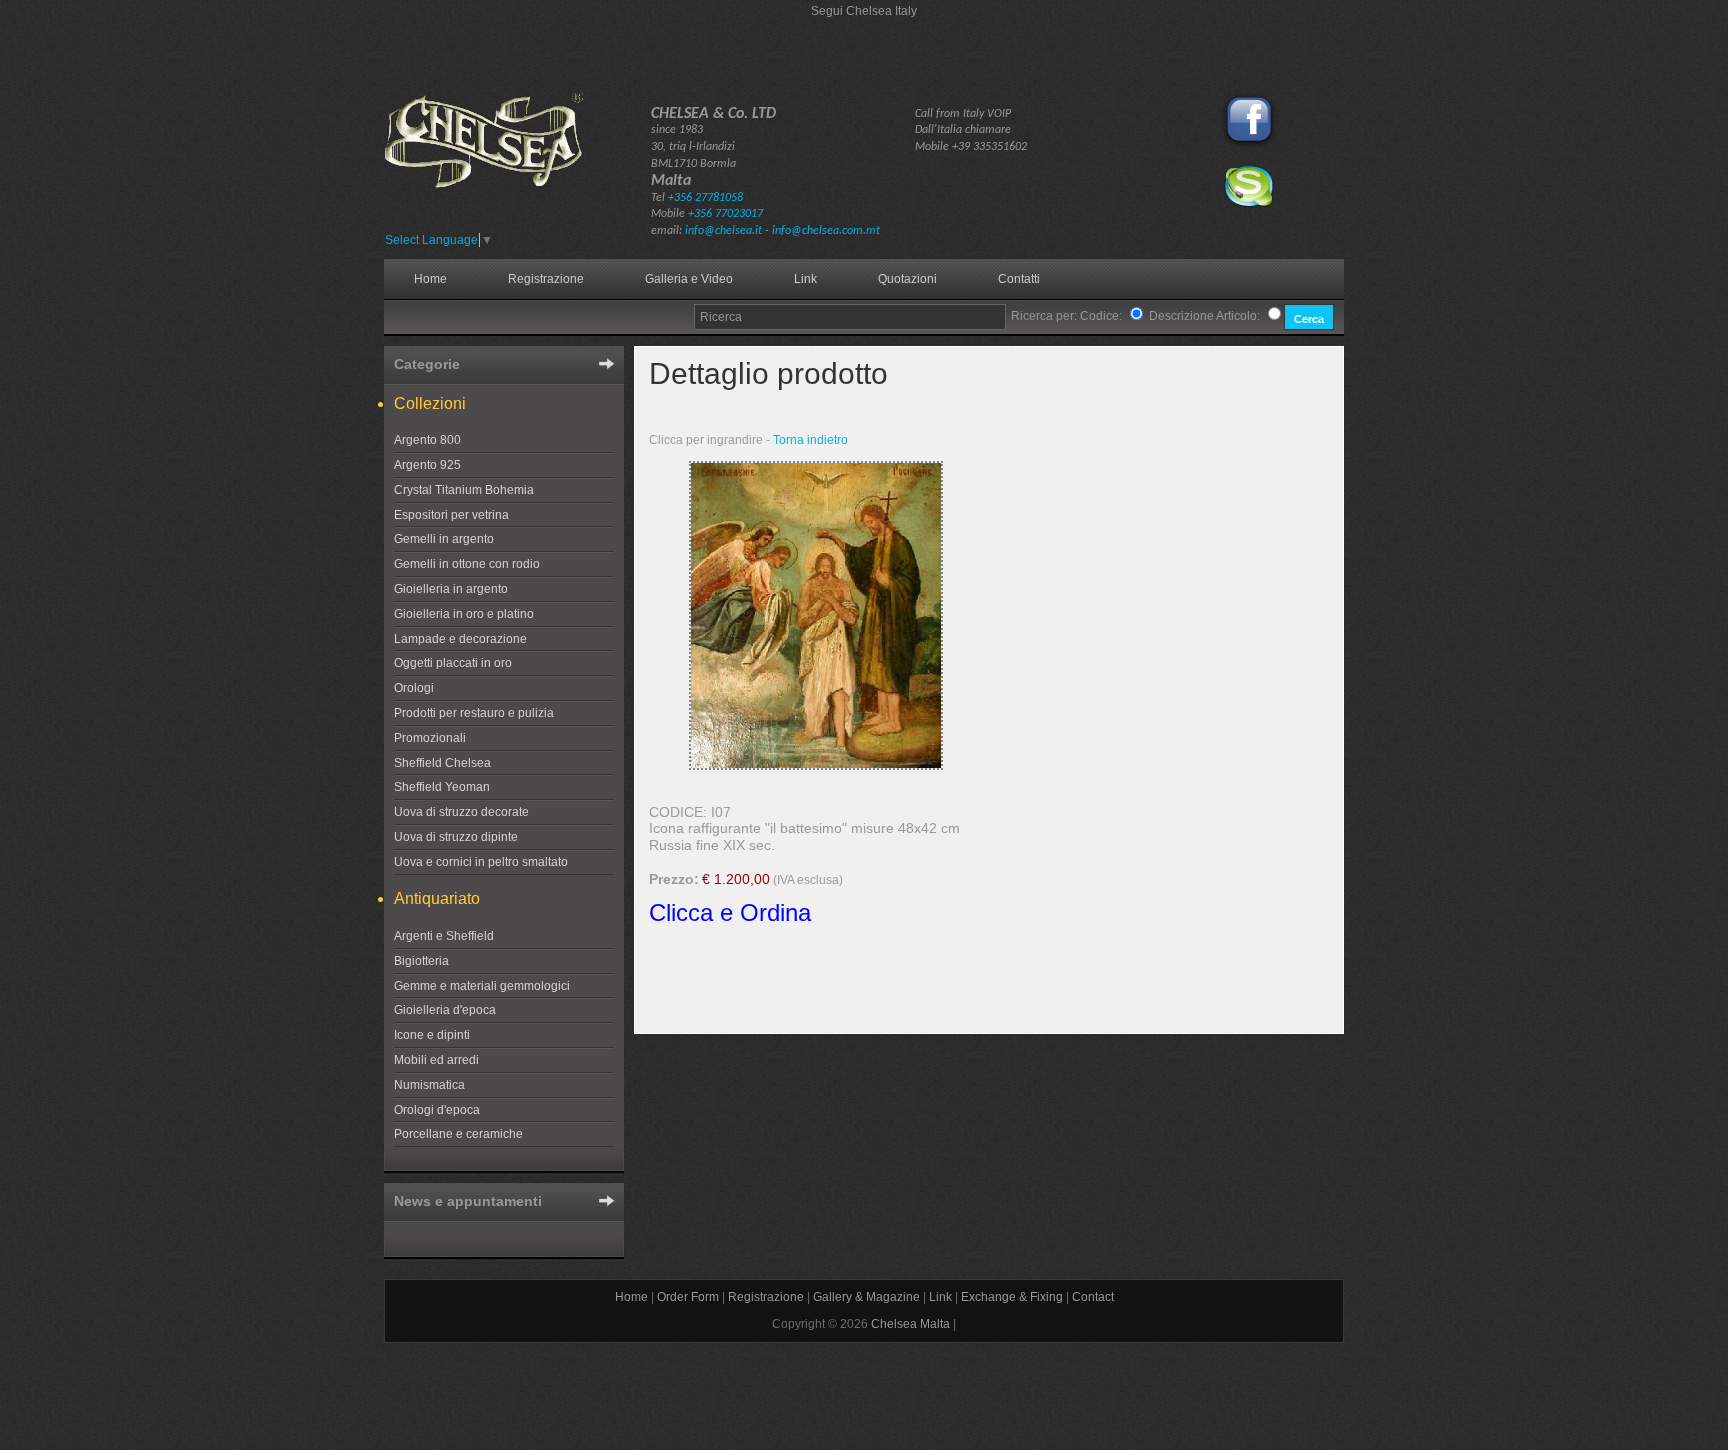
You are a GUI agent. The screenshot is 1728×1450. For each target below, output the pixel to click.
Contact (1093, 1297)
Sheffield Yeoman (442, 787)
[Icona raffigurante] (816, 766)
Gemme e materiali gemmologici (482, 986)
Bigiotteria (421, 961)
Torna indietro (810, 440)
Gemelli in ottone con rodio (467, 564)
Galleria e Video (689, 279)
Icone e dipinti (432, 1035)
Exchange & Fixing (1012, 1297)
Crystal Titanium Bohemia (464, 490)
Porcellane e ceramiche (458, 1134)
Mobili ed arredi (436, 1060)
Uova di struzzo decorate (461, 812)
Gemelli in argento (444, 539)
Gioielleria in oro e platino (464, 614)
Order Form (688, 1297)
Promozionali (430, 738)
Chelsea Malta (910, 1324)
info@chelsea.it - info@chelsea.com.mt (782, 231)
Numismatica (429, 1085)
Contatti (1019, 279)
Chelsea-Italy (514, 157)
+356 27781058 (705, 198)
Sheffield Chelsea (442, 763)
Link (805, 279)
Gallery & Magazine (866, 1297)
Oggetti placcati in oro (453, 663)
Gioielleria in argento (451, 589)
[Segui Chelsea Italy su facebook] (1249, 145)
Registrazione (546, 279)
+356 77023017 (725, 214)
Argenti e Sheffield (444, 936)
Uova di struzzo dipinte (456, 837)
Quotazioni (907, 279)
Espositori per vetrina (451, 515)
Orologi (414, 688)
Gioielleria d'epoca (445, 1010)
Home (430, 279)
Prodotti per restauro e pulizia (474, 713)
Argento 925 (427, 465)
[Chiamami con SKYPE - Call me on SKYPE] (1249, 204)
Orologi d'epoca (437, 1110)
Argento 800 (427, 440)
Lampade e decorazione (460, 639)
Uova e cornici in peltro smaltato (481, 862)
